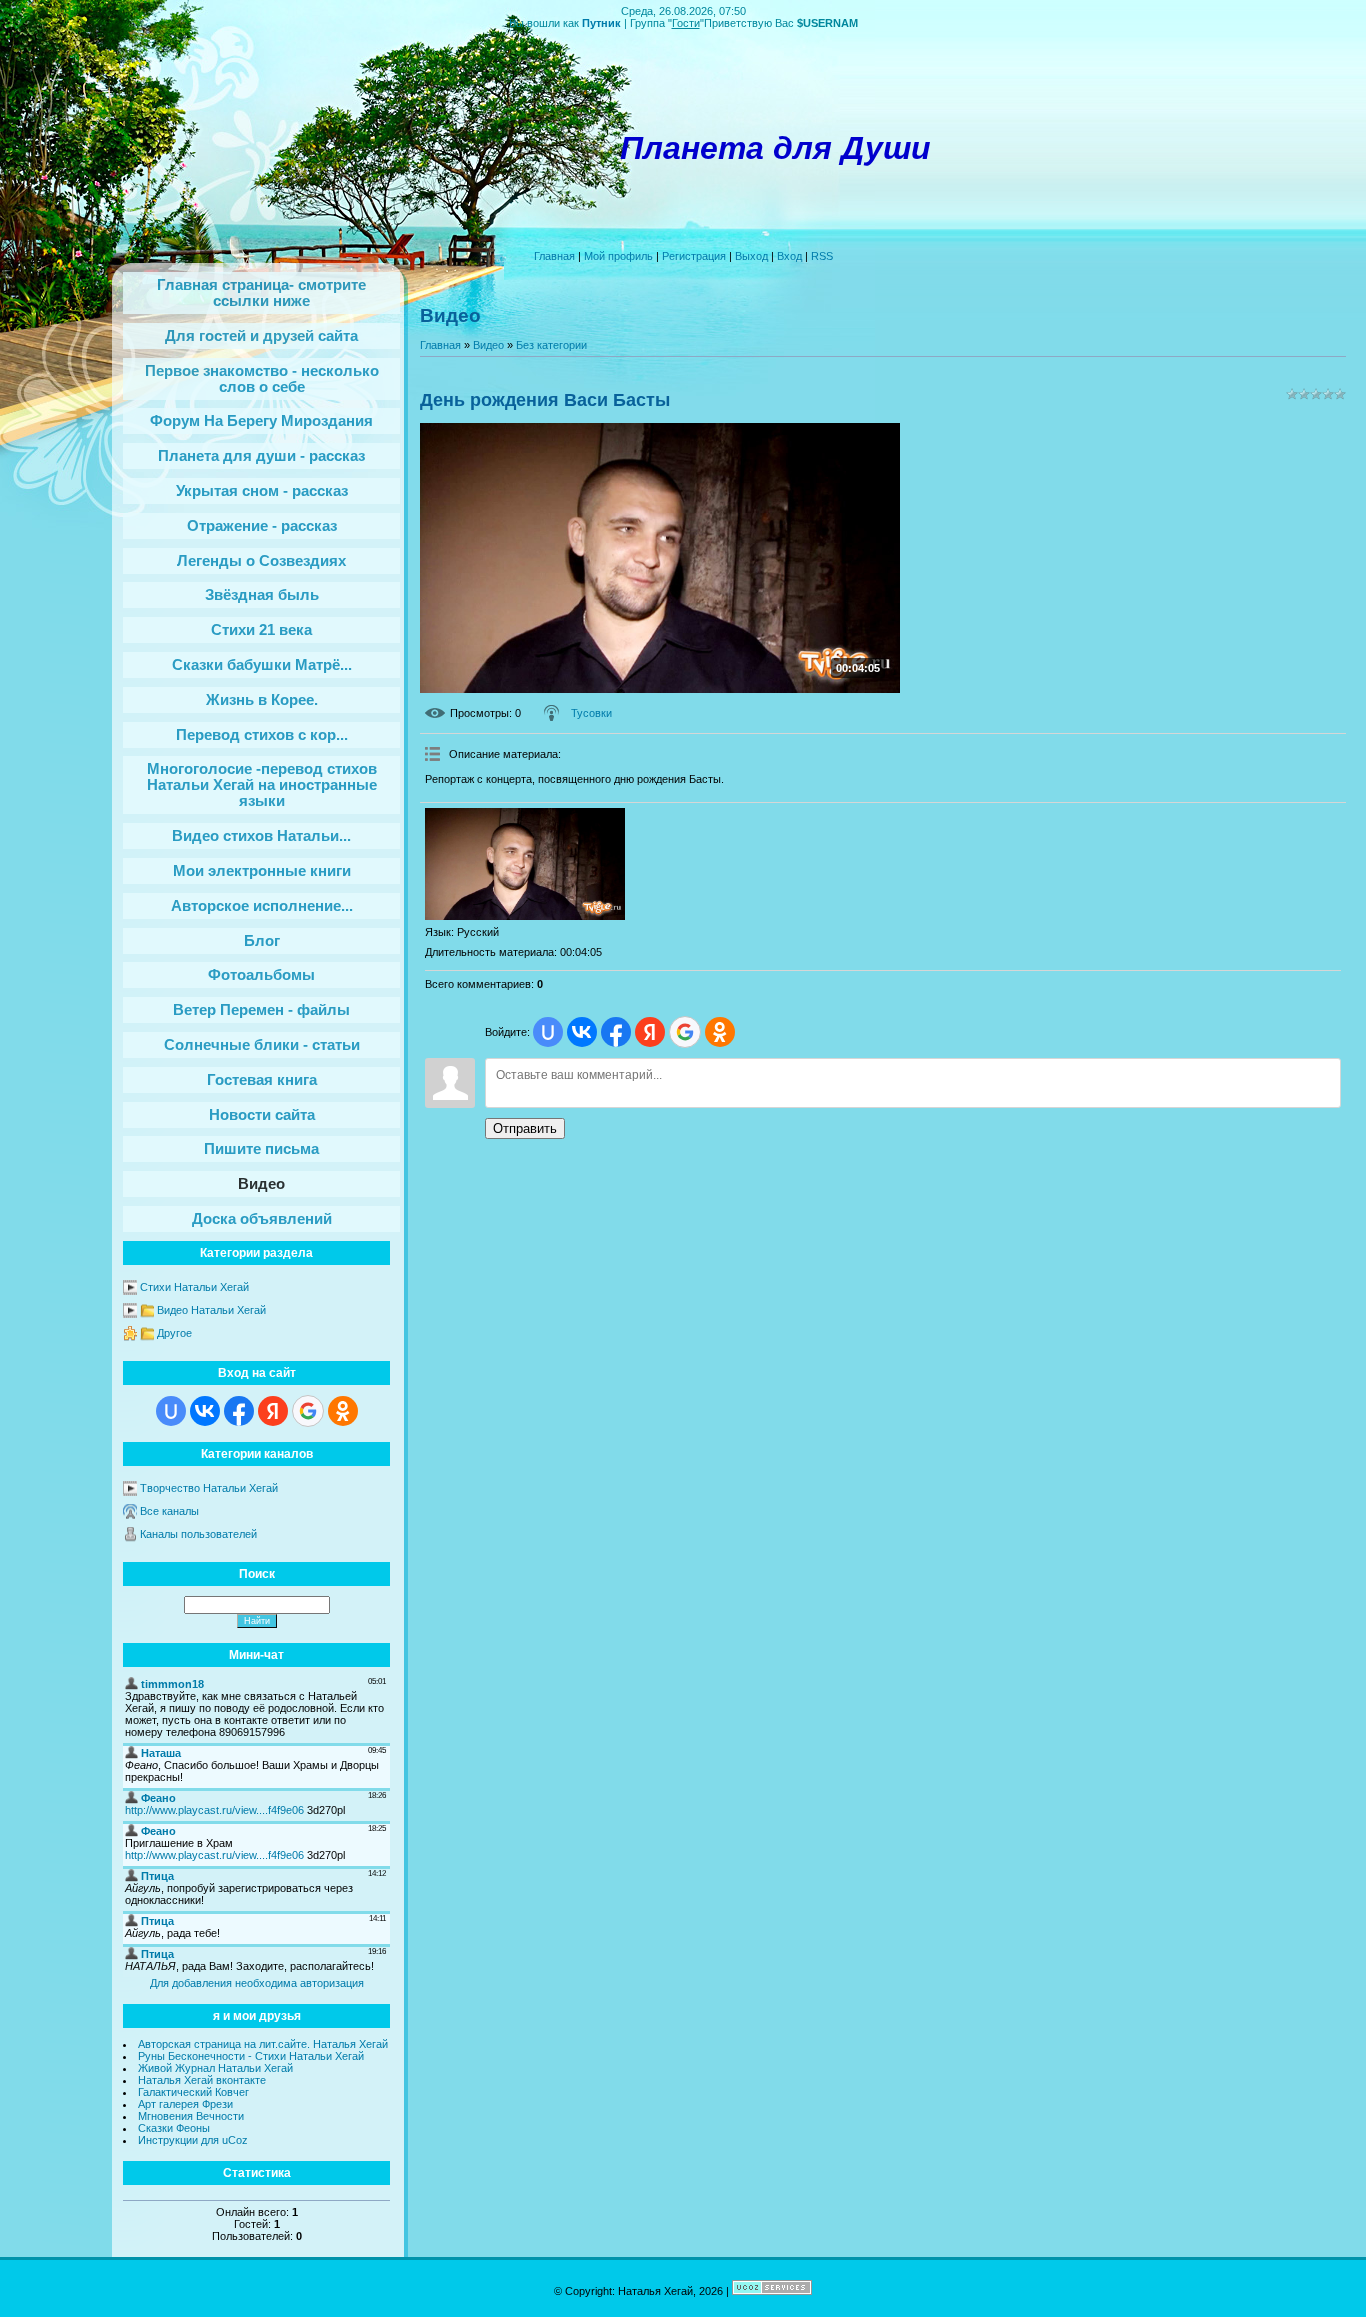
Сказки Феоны (174, 2128)
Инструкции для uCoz (193, 2140)
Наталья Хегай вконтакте (202, 2080)
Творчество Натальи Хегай (209, 1488)
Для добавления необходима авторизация (257, 1983)
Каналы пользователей (198, 1534)
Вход (789, 256)
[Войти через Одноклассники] (343, 1411)
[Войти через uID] (171, 1411)
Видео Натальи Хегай (211, 1310)
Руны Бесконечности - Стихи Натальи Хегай (251, 2056)
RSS (822, 256)
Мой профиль (618, 256)
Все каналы (169, 1511)
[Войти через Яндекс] (273, 1411)
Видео (488, 345)
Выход (751, 256)
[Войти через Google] (308, 1411)
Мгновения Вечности (191, 2116)
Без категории (551, 345)
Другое (174, 1333)
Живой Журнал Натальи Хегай (215, 2068)
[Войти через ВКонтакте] (205, 1411)
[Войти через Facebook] (239, 1411)
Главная (554, 256)
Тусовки (591, 713)
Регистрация (694, 256)
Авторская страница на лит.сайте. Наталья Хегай (263, 2044)
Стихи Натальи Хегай (194, 1287)
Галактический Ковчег (193, 2092)
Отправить (525, 1128)
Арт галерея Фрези (185, 2104)
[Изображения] (525, 864)
